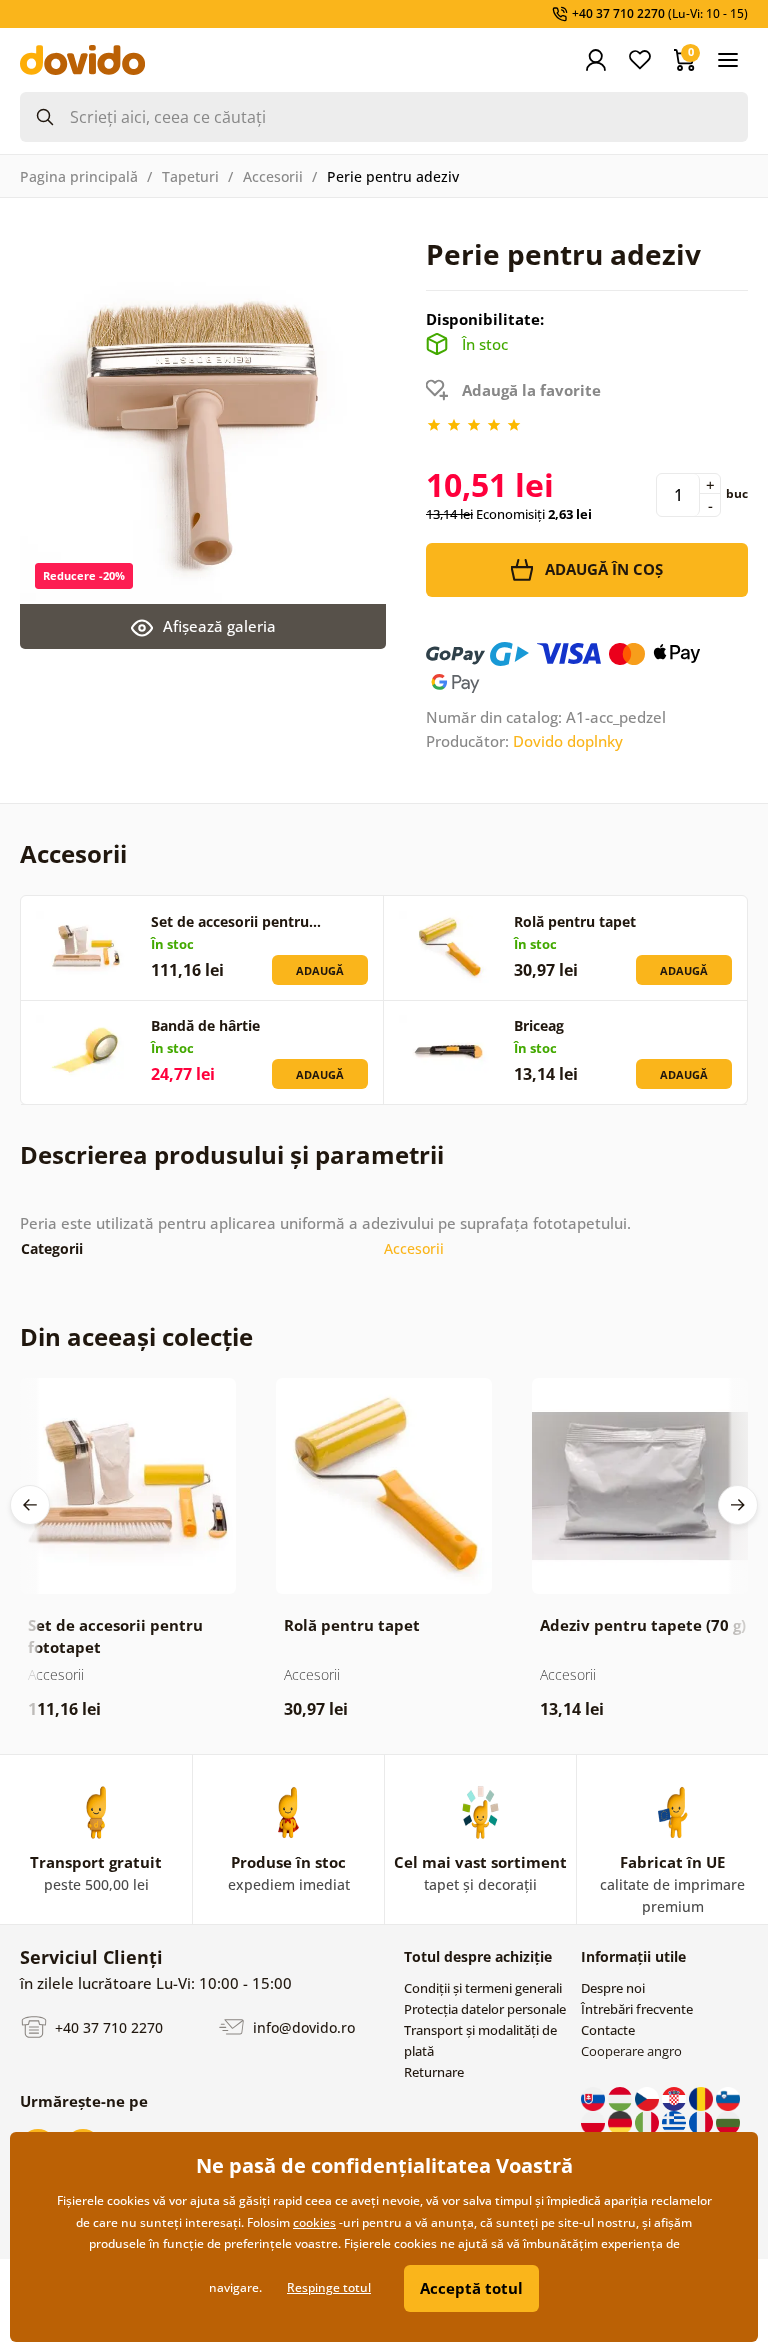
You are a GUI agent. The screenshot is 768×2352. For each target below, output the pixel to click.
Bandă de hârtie (205, 1025)
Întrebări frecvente (637, 2009)
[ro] (702, 2098)
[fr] (702, 2122)
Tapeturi (190, 176)
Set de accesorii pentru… (236, 921)
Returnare (434, 2072)
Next (738, 1505)
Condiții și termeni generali (483, 1988)
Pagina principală (79, 176)
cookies (314, 2222)
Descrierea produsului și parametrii (232, 1154)
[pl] (594, 2122)
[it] (648, 2122)
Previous (30, 1505)
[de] (621, 2122)
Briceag (539, 1025)
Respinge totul (329, 2287)
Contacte (608, 2030)
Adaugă (320, 970)
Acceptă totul (471, 2288)
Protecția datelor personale (485, 2009)
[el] (675, 2122)
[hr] (675, 2098)
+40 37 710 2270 (107, 2027)
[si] (728, 2098)
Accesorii (273, 176)
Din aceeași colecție (136, 1336)
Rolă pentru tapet (575, 921)
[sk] (594, 2098)
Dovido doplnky (568, 741)
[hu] (621, 2098)
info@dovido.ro (302, 2027)
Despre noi (613, 1988)
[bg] (728, 2122)
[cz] (648, 2098)
